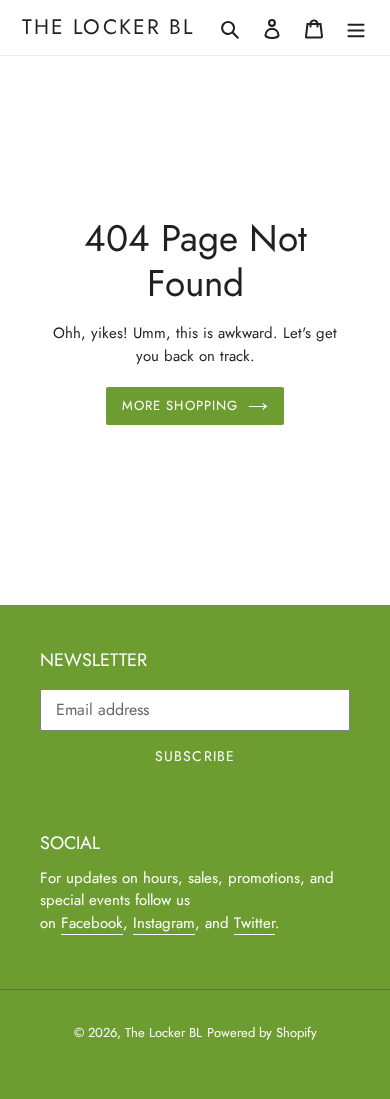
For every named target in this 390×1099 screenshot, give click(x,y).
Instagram (164, 923)
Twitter (254, 923)
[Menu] (356, 28)
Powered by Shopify (262, 1032)
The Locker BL (108, 27)
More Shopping (180, 405)
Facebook (92, 923)
